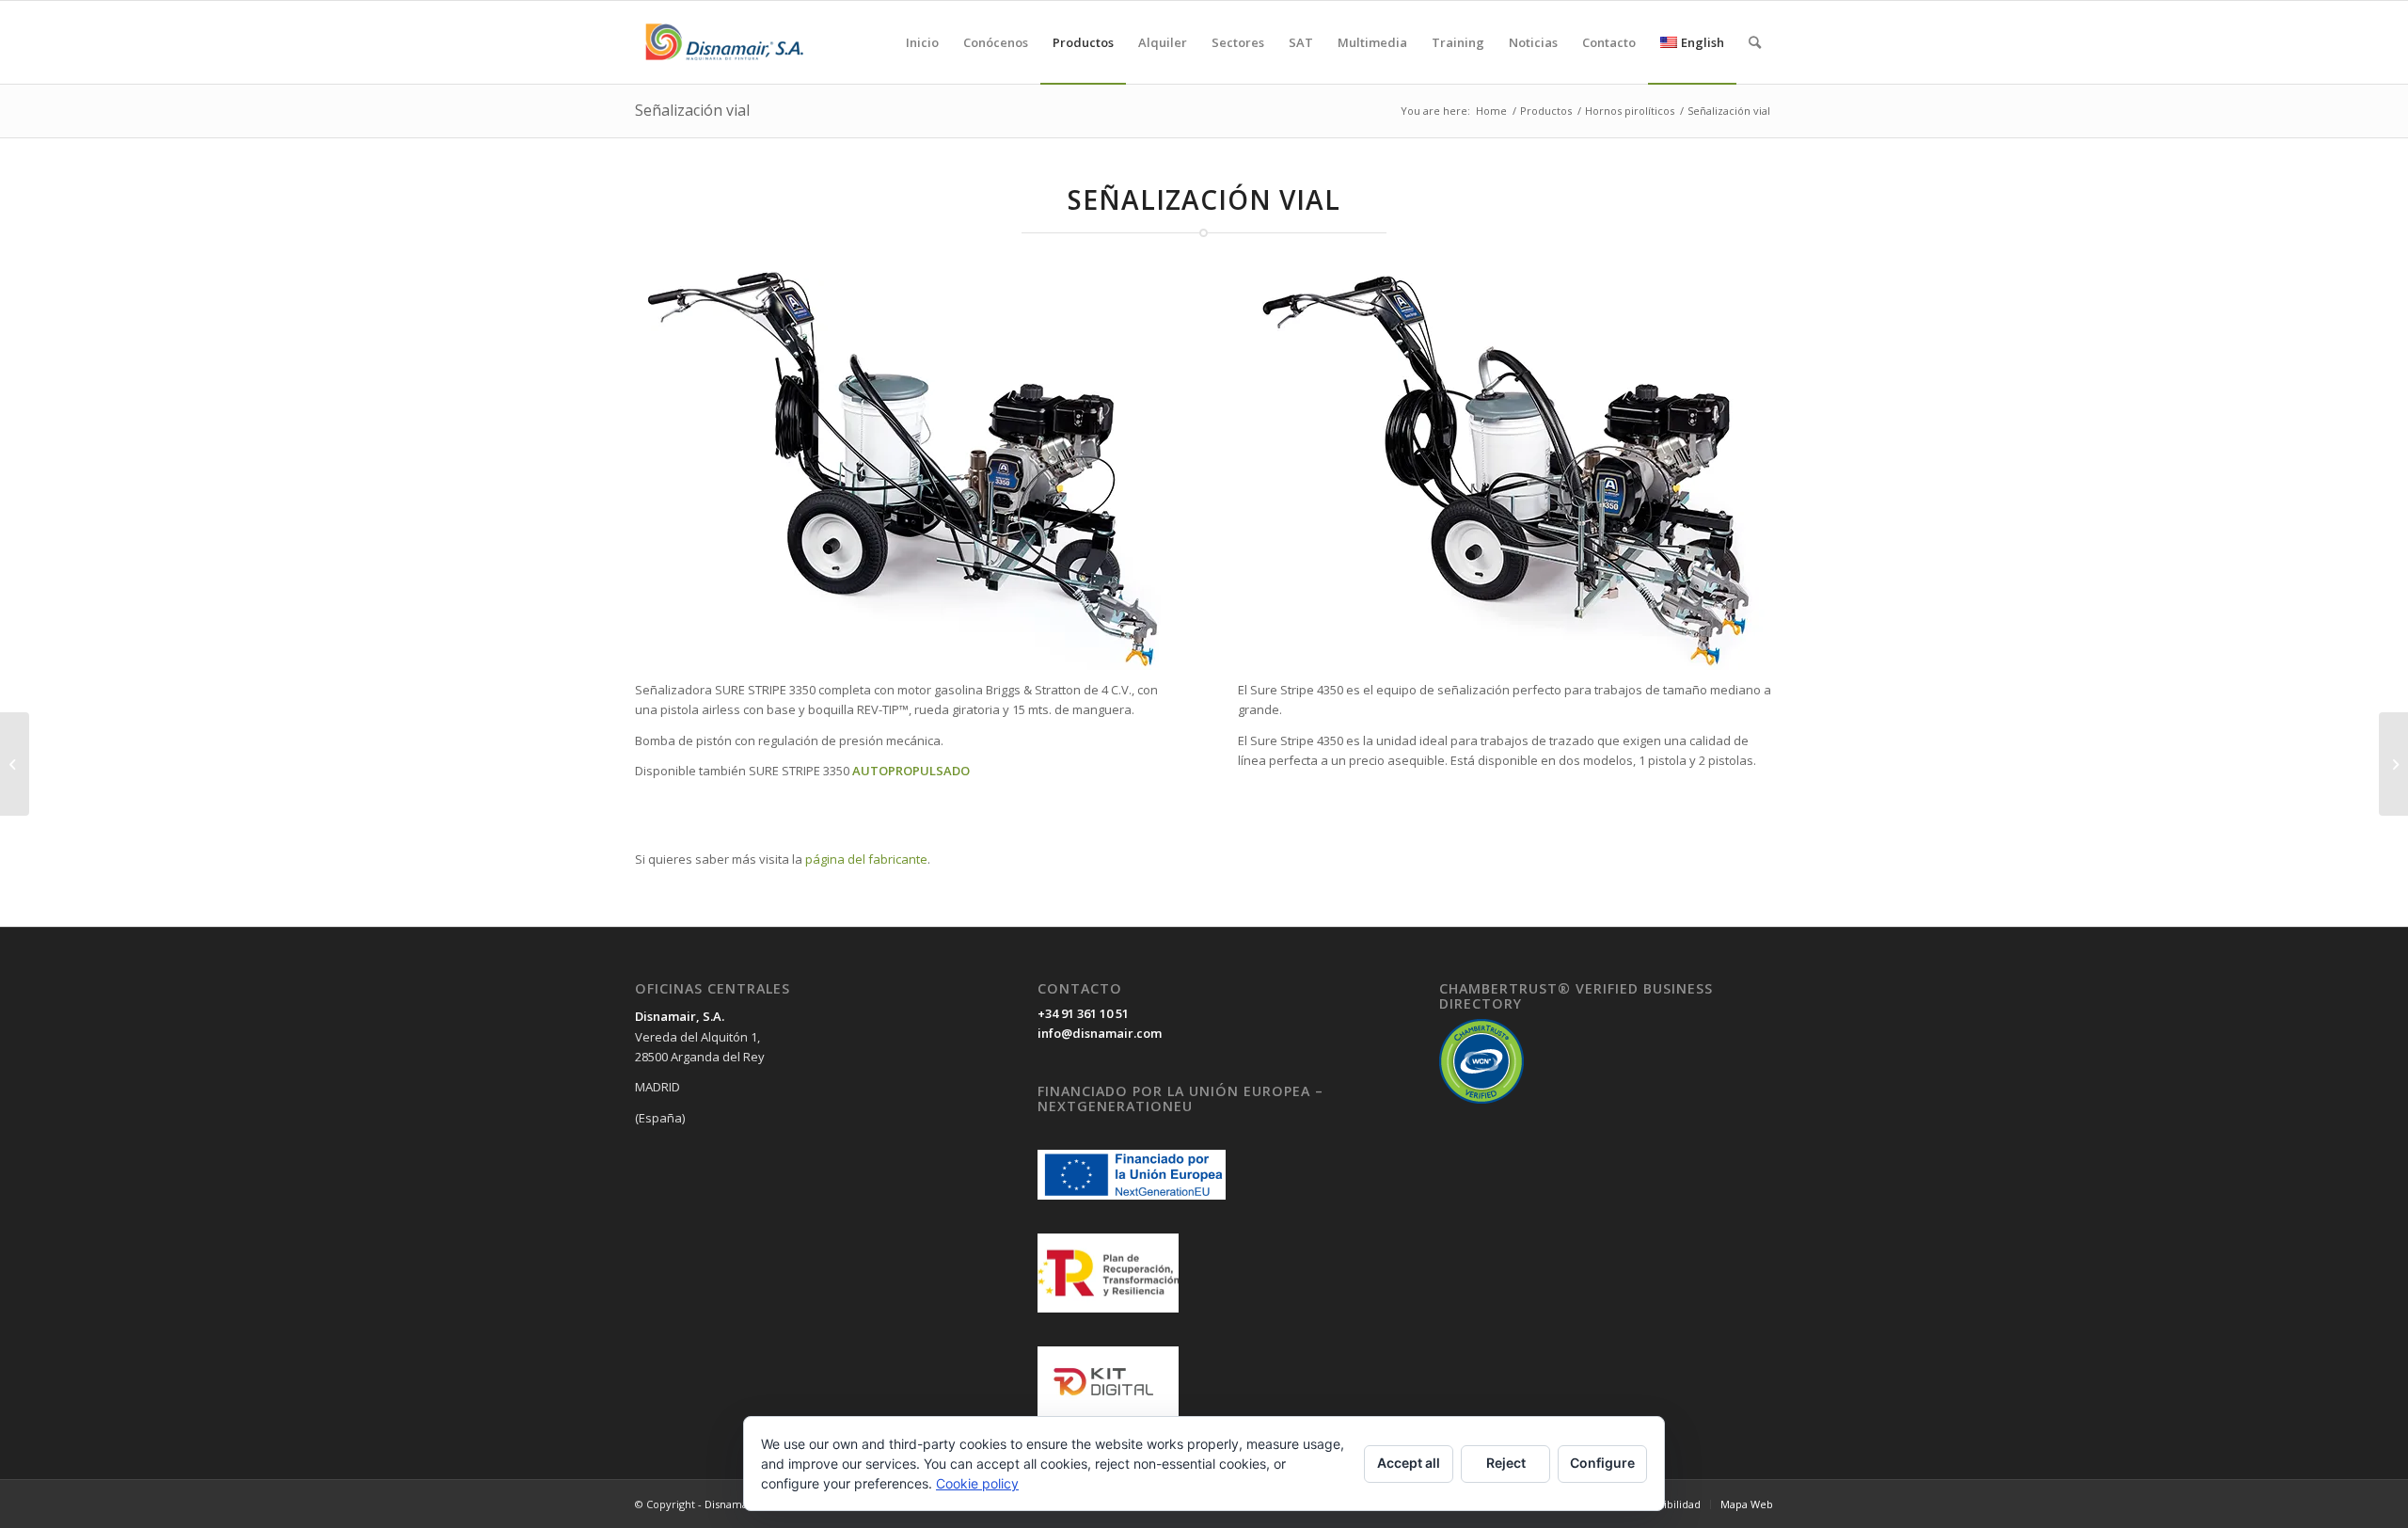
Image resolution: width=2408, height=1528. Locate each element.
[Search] (1755, 42)
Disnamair (730, 1504)
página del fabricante (866, 859)
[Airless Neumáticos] (15, 764)
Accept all (1409, 1463)
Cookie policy (977, 1483)
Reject (1506, 1463)
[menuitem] (922, 42)
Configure (1602, 1463)
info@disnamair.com (1100, 1033)
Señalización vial (692, 110)
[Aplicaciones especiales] (2393, 764)
